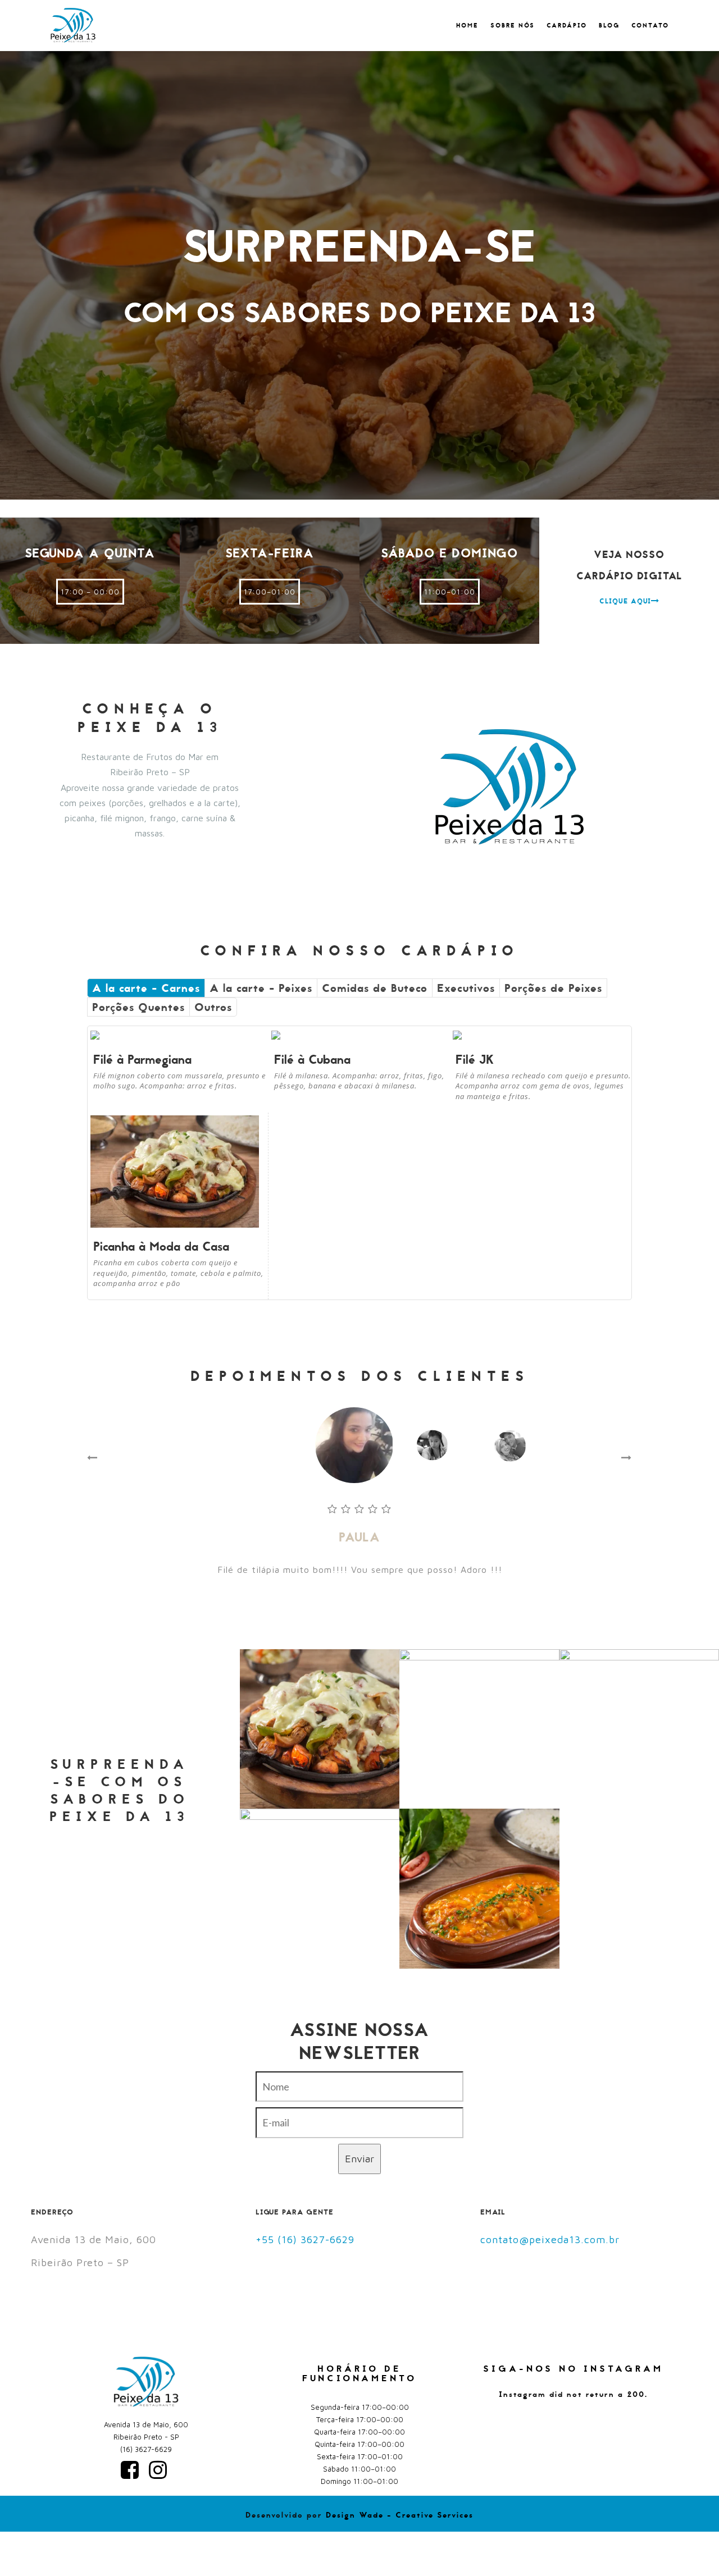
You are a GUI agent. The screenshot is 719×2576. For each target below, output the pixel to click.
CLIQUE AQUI (625, 601)
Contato (650, 26)
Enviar (359, 2159)
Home (467, 26)
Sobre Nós (513, 26)
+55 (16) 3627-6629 (305, 2239)
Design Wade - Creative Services (400, 2515)
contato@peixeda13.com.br (550, 2239)
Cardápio (567, 26)
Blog (609, 26)
